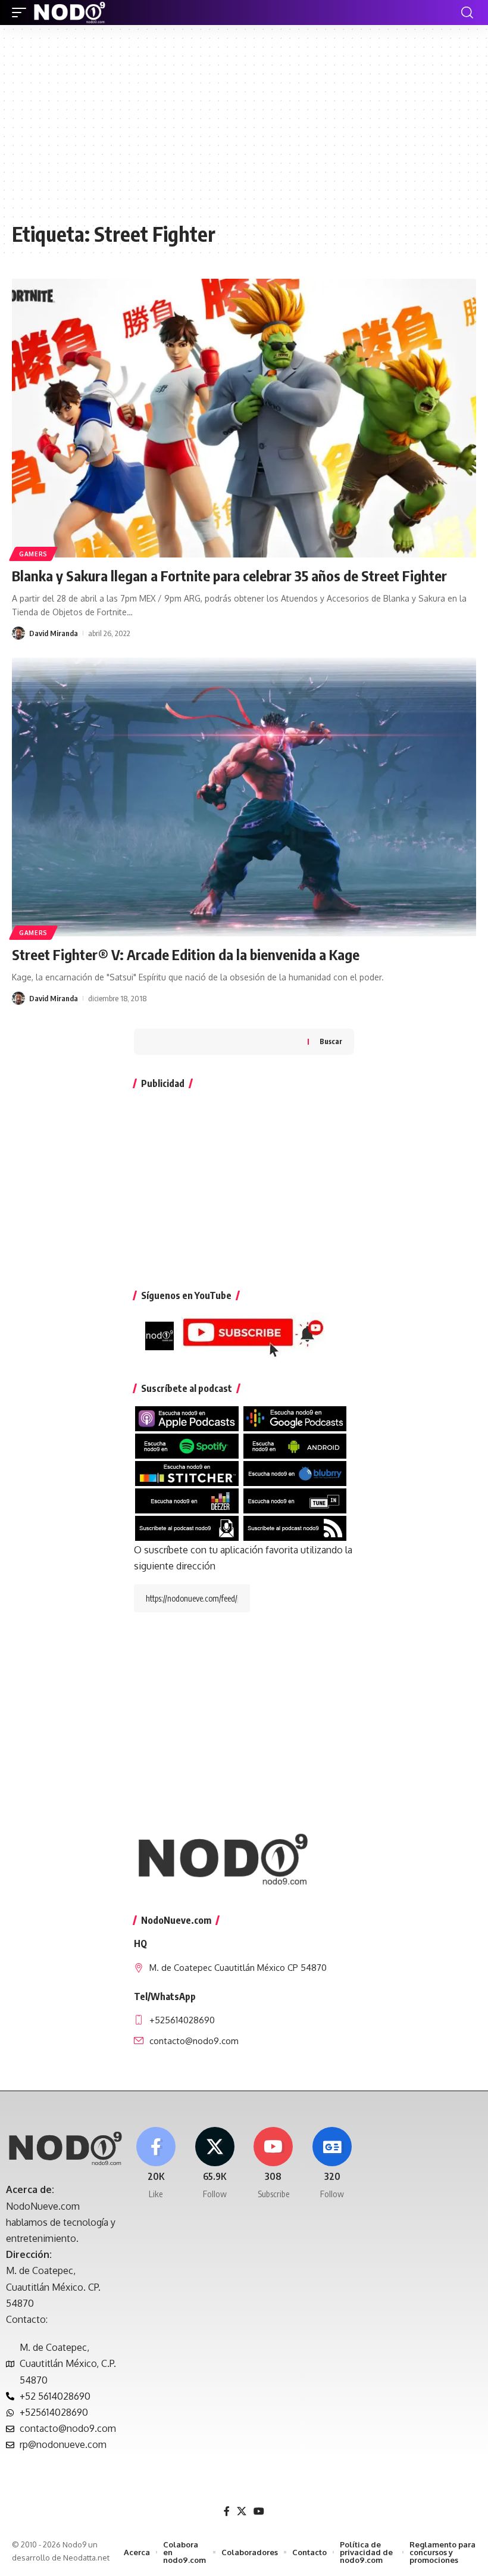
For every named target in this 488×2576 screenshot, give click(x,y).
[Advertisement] (244, 129)
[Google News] (332, 2164)
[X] (215, 2164)
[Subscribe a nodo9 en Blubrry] (295, 1472)
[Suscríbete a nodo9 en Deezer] (187, 1500)
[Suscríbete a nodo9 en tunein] (295, 1500)
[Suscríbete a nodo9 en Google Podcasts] (295, 1418)
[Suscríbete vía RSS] (295, 1528)
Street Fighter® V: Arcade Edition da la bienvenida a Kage (186, 954)
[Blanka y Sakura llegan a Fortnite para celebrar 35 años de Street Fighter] (244, 418)
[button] (22, 13)
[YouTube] (259, 2511)
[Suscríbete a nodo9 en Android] (295, 1445)
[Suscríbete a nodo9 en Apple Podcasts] (187, 1418)
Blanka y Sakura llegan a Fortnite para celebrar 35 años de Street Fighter (229, 575)
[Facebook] (156, 2164)
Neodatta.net (86, 2558)
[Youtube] (274, 2164)
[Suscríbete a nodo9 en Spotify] (187, 1445)
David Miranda (54, 633)
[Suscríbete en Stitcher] (187, 1472)
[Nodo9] (70, 13)
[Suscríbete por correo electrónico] (187, 1528)
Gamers (33, 554)
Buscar (331, 1041)
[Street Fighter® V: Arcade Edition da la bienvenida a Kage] (244, 797)
